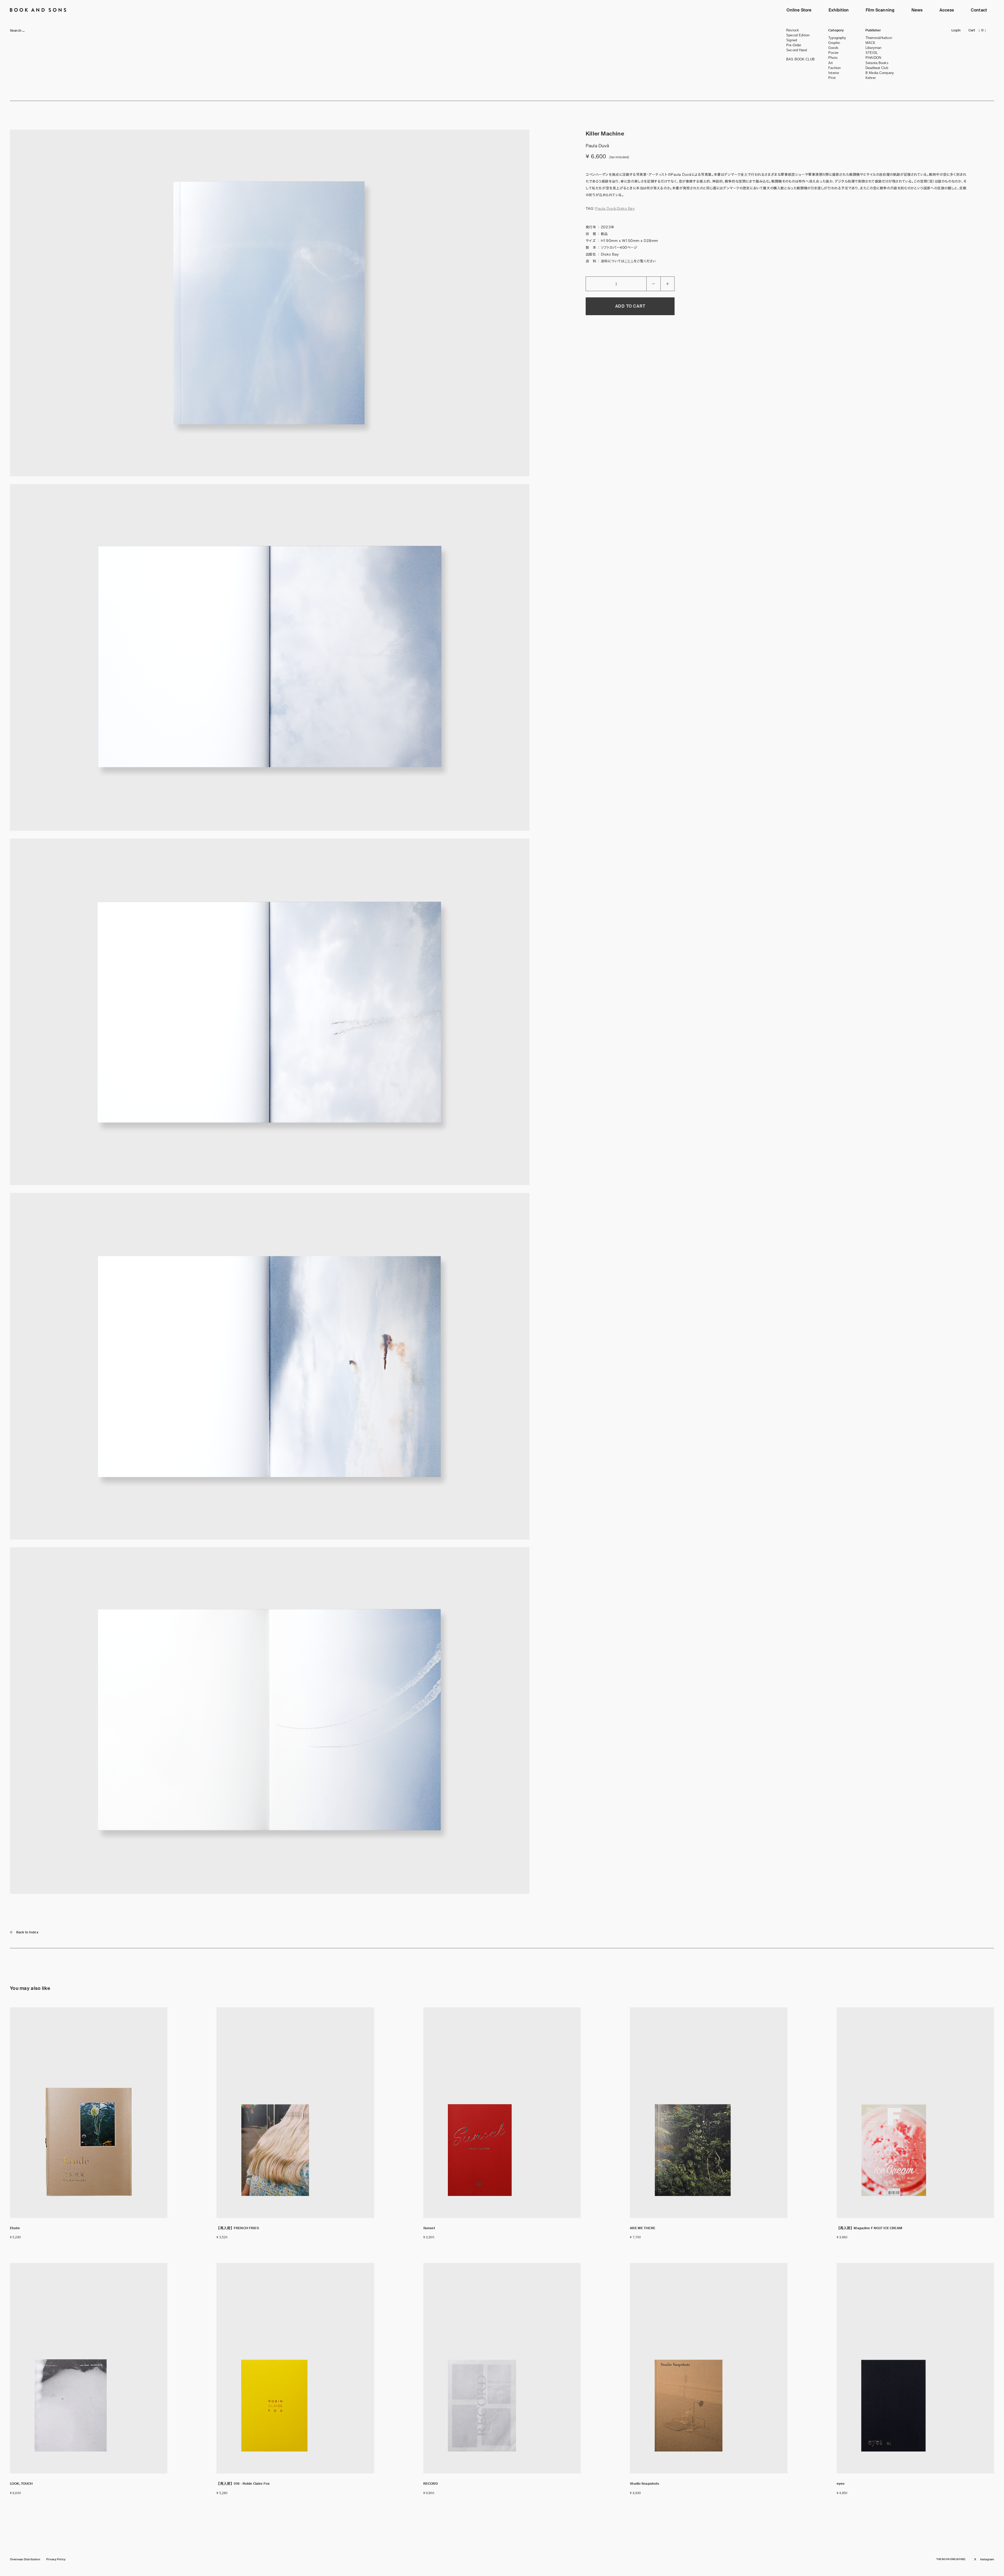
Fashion (834, 68)
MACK (871, 43)
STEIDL (872, 53)
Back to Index (27, 1932)
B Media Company (880, 73)
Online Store (799, 10)
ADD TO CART (630, 306)
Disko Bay (626, 209)
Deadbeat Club (877, 68)
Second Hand (797, 50)
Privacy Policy (56, 2559)
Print (832, 78)
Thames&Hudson (879, 38)
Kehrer (871, 78)
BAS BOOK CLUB (800, 59)
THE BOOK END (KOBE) (951, 2559)
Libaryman (873, 48)
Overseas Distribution (25, 2559)
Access (947, 10)
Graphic (834, 43)
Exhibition (839, 10)
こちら (629, 261)
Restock (793, 30)
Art (831, 63)
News (917, 10)
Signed (792, 40)
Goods (833, 48)
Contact (979, 10)
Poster (833, 53)
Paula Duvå (606, 209)
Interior (834, 73)
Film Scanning (880, 10)
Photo (833, 58)
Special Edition (798, 35)
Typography (837, 38)
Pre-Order (794, 45)
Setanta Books (877, 63)
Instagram (987, 2559)
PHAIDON (873, 58)
